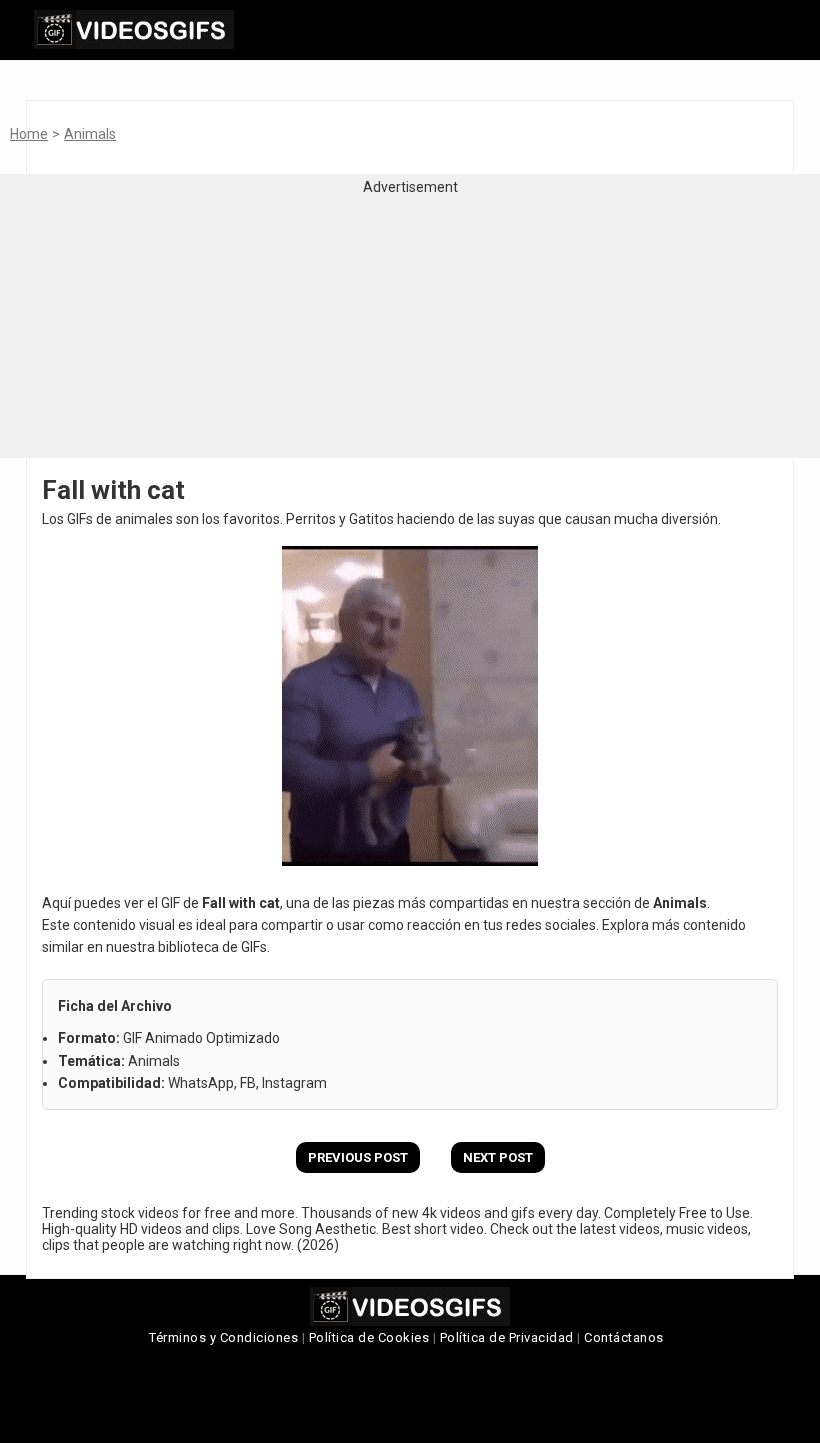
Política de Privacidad (507, 1337)
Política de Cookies (369, 1337)
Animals (90, 134)
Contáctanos (624, 1337)
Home (29, 134)
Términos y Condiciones (223, 1337)
